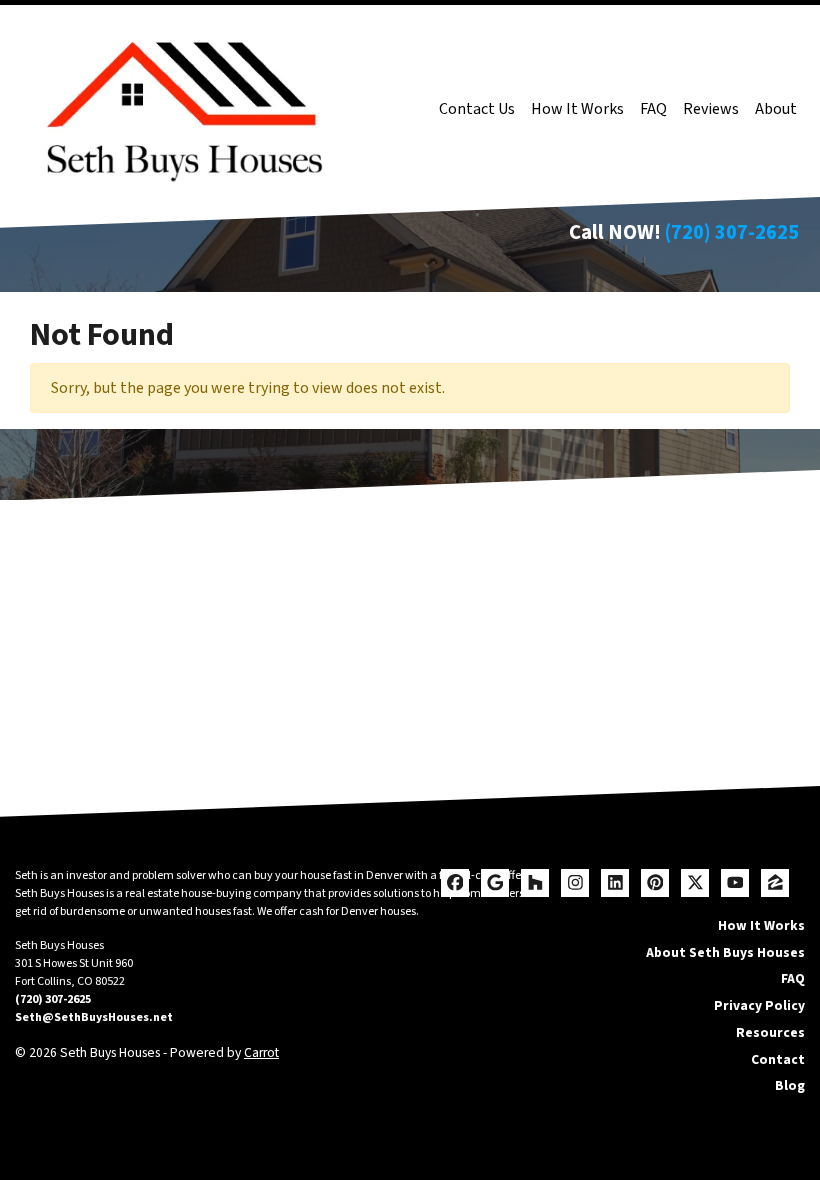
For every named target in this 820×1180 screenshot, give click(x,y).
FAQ (653, 109)
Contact (778, 1059)
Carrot (261, 1052)
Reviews (711, 109)
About (776, 109)
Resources (770, 1032)
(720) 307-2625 (732, 232)
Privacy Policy (759, 1005)
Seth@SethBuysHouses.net (94, 1017)
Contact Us (477, 109)
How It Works (577, 109)
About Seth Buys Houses (725, 952)
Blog (790, 1085)
